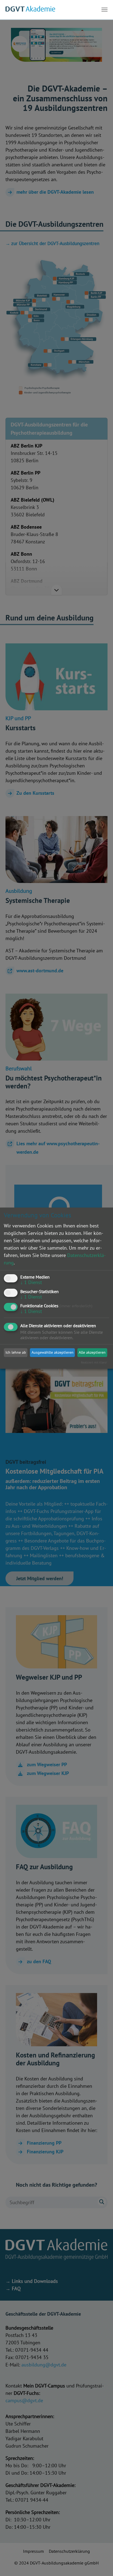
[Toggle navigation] (104, 10)
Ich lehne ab (16, 1352)
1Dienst (31, 1282)
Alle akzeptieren (92, 1352)
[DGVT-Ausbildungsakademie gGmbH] (30, 10)
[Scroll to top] (100, 2563)
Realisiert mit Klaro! (94, 1362)
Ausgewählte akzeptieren (53, 1352)
